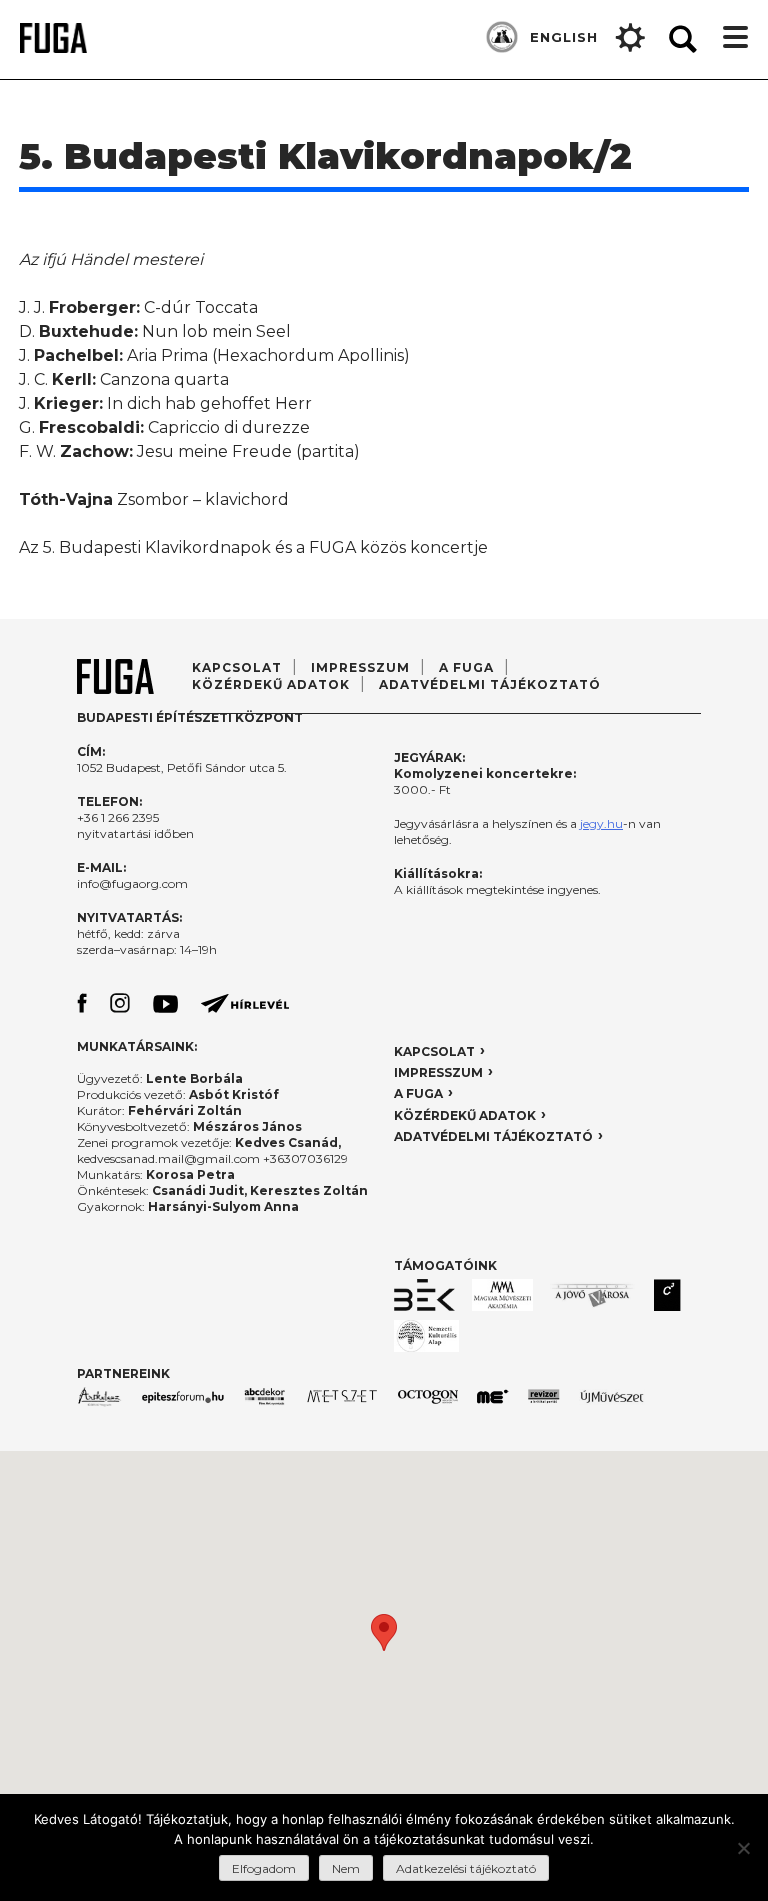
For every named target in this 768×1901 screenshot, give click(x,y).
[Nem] (743, 1848)
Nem (346, 1868)
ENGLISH (564, 37)
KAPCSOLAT (434, 1051)
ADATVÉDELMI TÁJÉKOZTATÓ (490, 684)
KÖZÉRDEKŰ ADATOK (465, 1115)
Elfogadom (264, 1868)
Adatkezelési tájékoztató (466, 1868)
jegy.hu (601, 823)
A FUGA (466, 667)
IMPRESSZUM (438, 1072)
